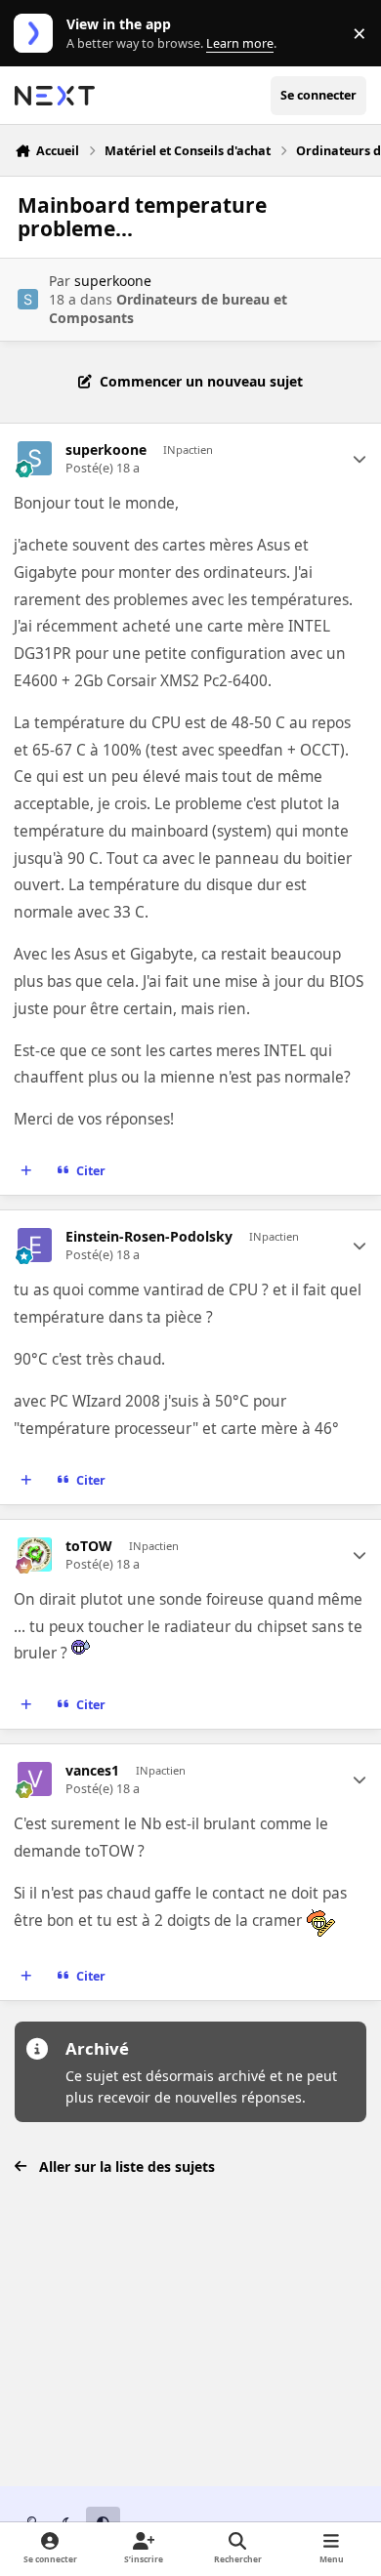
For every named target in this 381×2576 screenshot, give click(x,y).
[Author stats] (360, 459)
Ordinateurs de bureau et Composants (168, 308)
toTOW (89, 1546)
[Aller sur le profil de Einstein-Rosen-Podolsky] (35, 1245)
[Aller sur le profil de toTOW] (35, 1554)
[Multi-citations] (26, 1171)
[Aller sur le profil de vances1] (35, 1779)
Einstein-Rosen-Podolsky (149, 1237)
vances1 (92, 1771)
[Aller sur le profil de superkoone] (28, 299)
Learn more (38, 34)
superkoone (113, 281)
